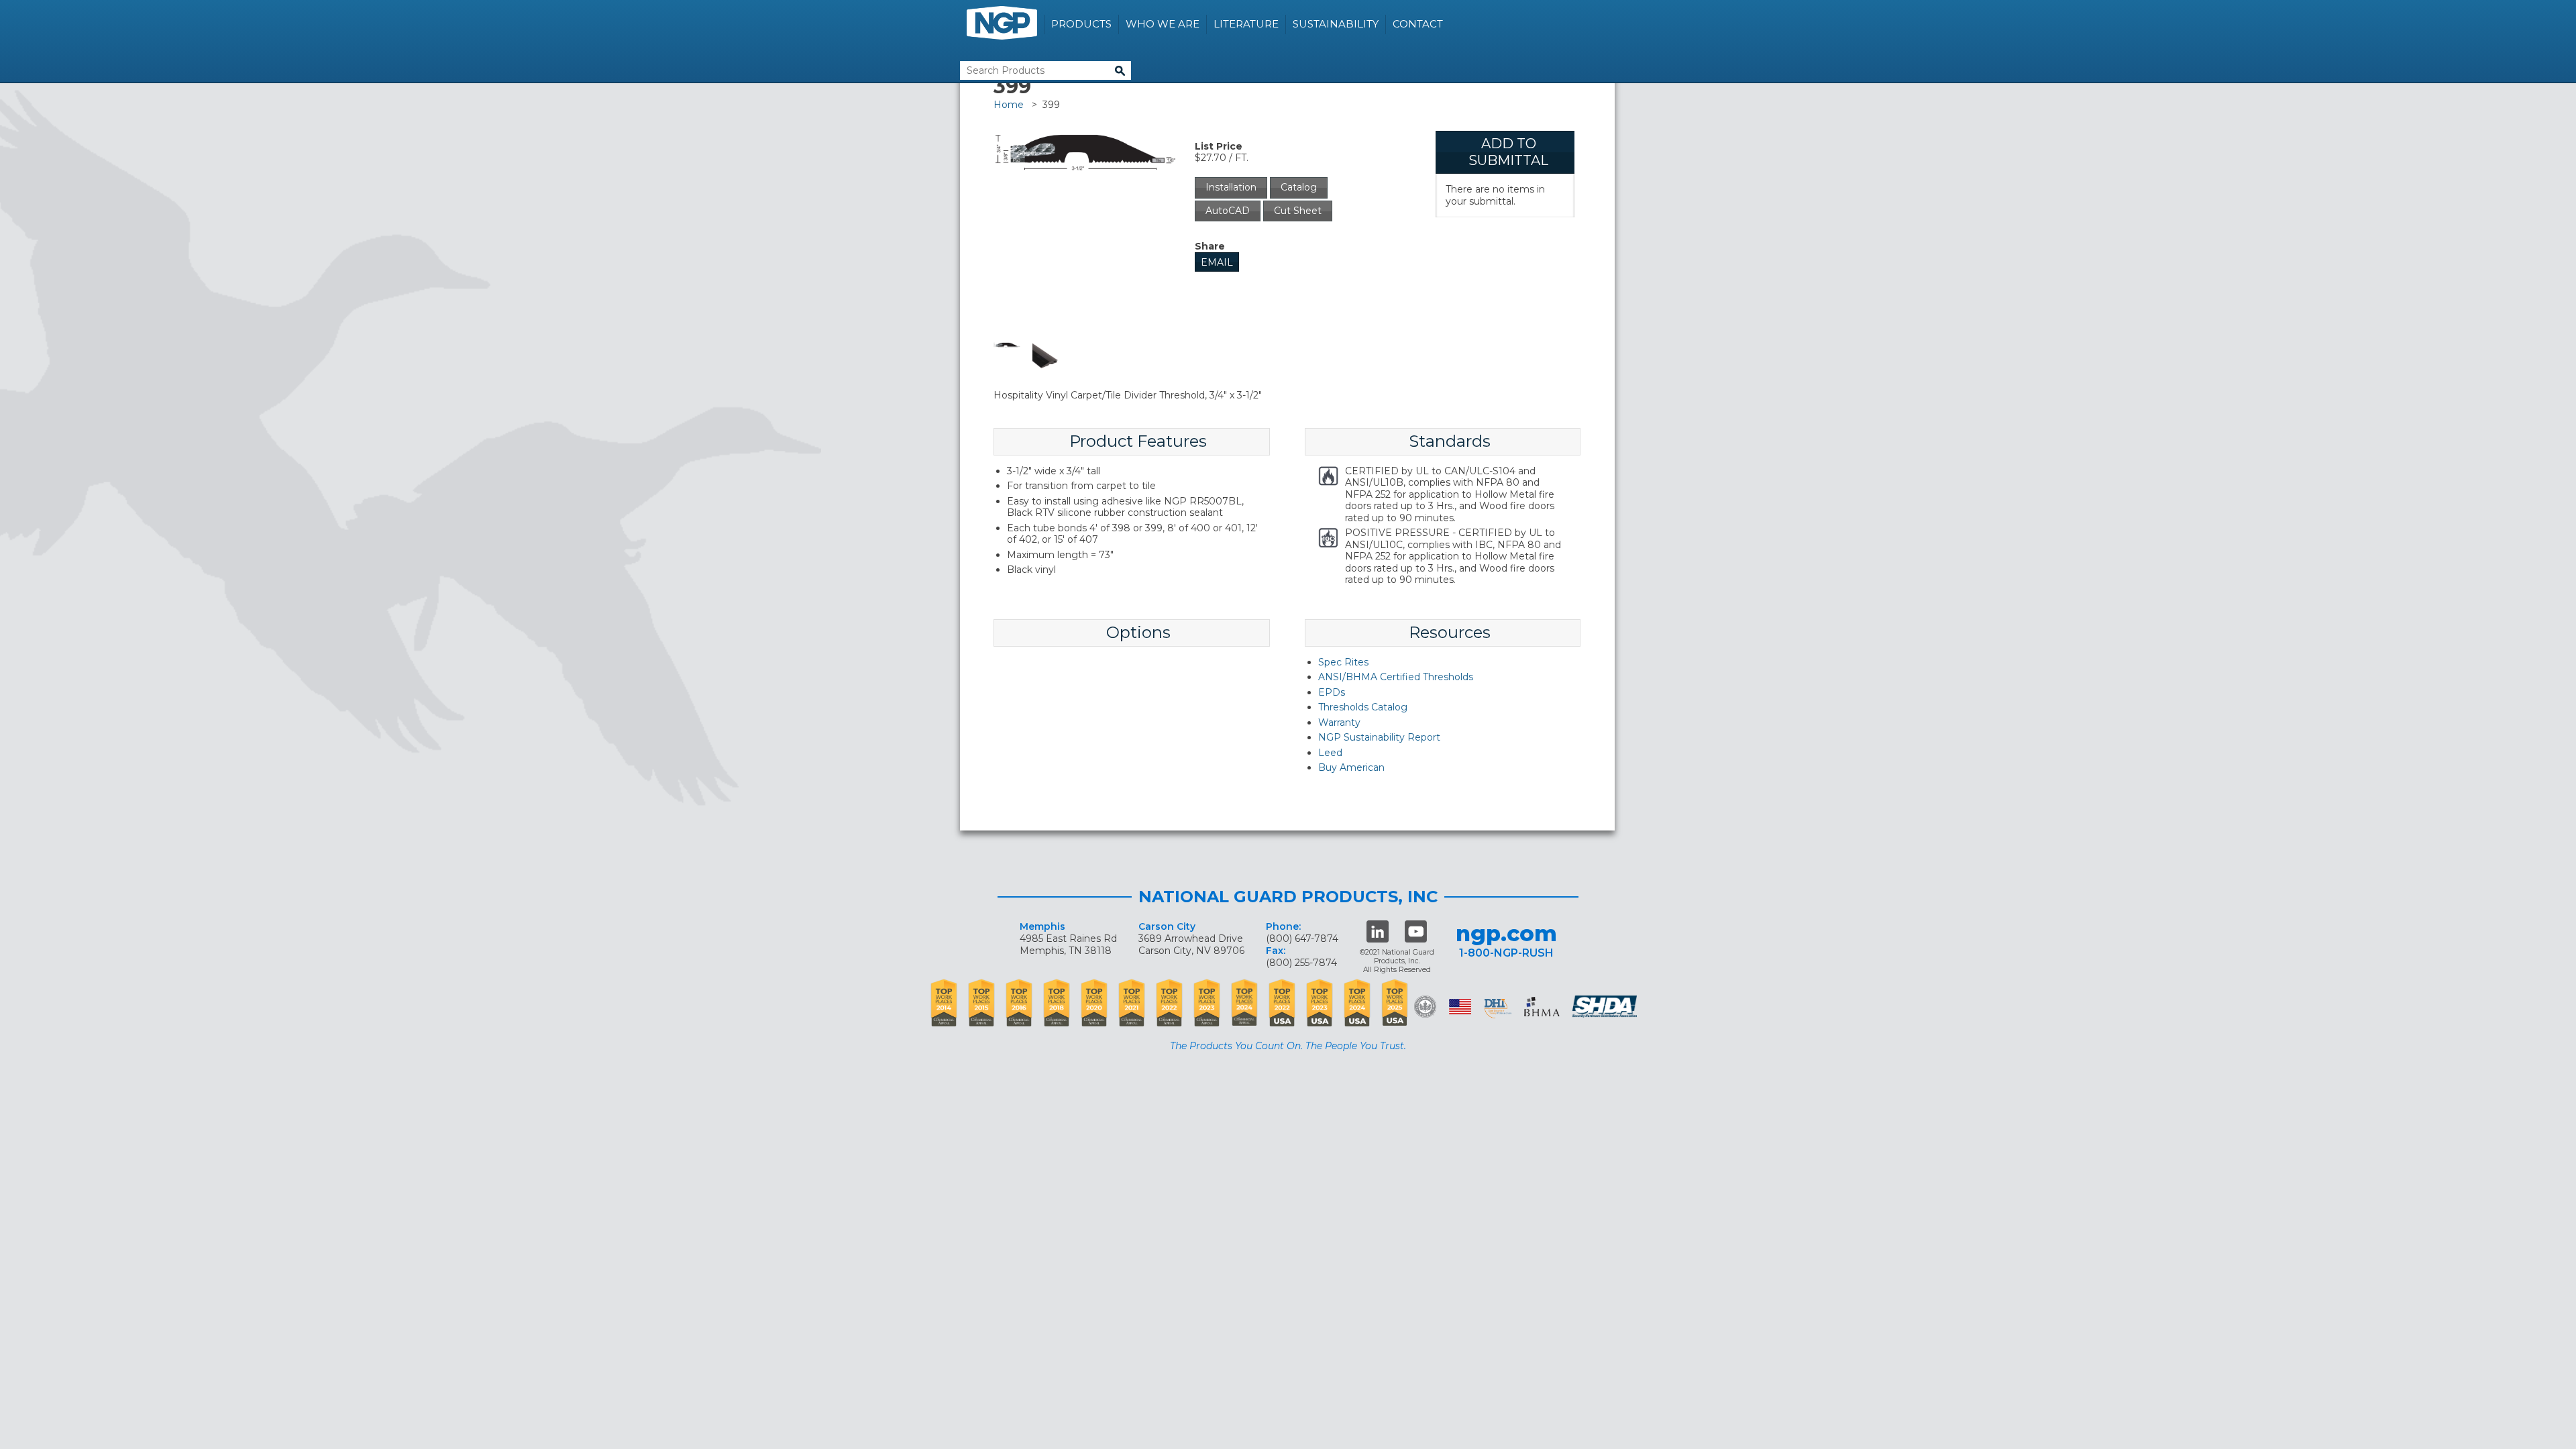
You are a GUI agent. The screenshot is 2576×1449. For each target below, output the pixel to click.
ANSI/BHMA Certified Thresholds (1396, 677)
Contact (1418, 24)
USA (1460, 1007)
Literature (1246, 24)
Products (1081, 24)
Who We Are (1163, 24)
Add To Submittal (1508, 152)
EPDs (1332, 692)
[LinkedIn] (1378, 931)
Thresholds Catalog (1363, 707)
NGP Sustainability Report (1379, 737)
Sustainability (1336, 24)
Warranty (1339, 722)
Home (1009, 105)
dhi (1498, 1009)
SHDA (1606, 1007)
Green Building (1425, 1007)
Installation (1231, 187)
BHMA (1542, 1007)
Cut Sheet (1298, 211)
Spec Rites (1343, 662)
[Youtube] (1416, 931)
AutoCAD (1228, 211)
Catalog (1299, 187)
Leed (1330, 753)
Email (1217, 262)
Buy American (1351, 767)
